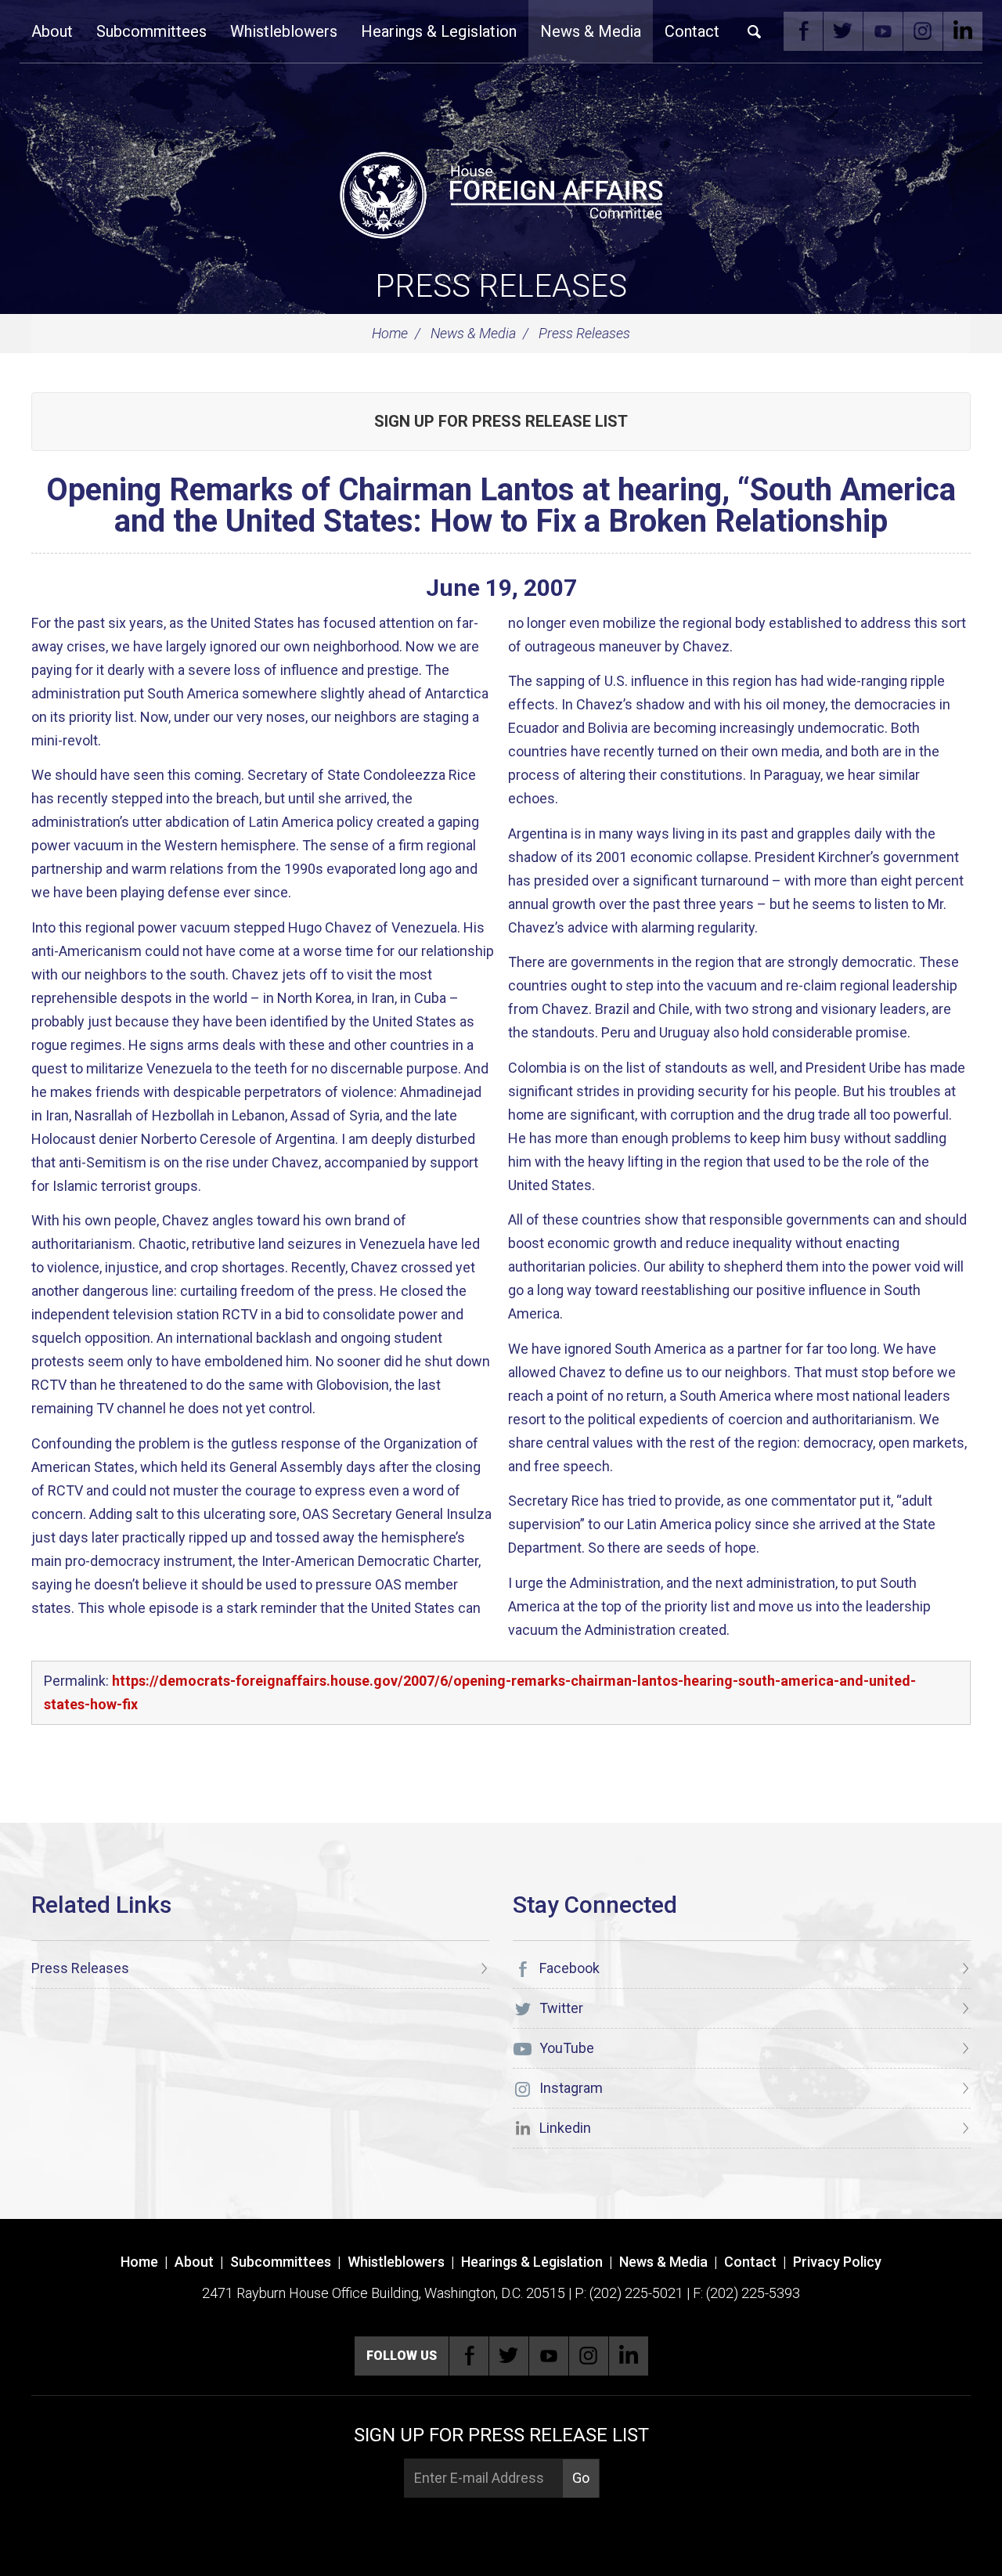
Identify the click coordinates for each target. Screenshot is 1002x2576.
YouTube (883, 31)
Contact (692, 31)
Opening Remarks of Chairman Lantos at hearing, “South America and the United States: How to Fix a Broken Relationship (501, 505)
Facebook (803, 31)
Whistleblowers (284, 31)
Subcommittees (151, 31)
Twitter (843, 31)
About (52, 31)
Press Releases (501, 286)
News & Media (591, 31)
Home (390, 333)
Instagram (923, 31)
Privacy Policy (837, 2262)
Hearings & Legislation (439, 31)
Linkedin (963, 31)
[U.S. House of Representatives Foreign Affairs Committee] (501, 193)
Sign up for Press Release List (501, 421)
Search (755, 31)
